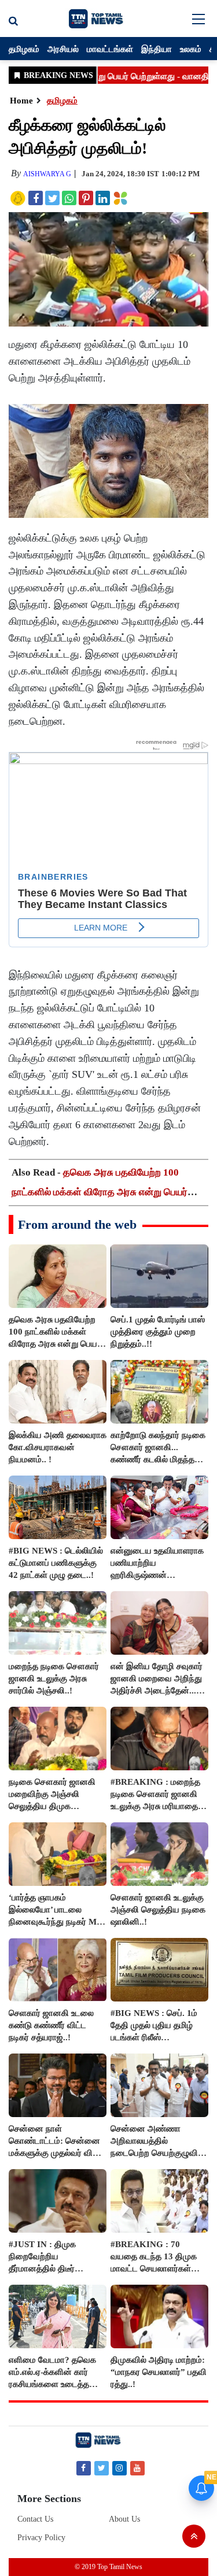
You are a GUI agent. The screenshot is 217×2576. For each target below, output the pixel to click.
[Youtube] (137, 2468)
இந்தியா (157, 49)
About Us (124, 2519)
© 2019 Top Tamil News (108, 2567)
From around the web (77, 1224)
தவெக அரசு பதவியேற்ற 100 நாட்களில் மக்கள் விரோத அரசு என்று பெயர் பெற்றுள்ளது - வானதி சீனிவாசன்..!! (100, 1192)
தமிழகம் (24, 49)
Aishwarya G (47, 174)
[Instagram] (119, 2468)
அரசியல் (63, 49)
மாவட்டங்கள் (110, 49)
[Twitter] (102, 2468)
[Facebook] (84, 2468)
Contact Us (35, 2519)
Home (21, 101)
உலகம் (191, 49)
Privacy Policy (41, 2538)
